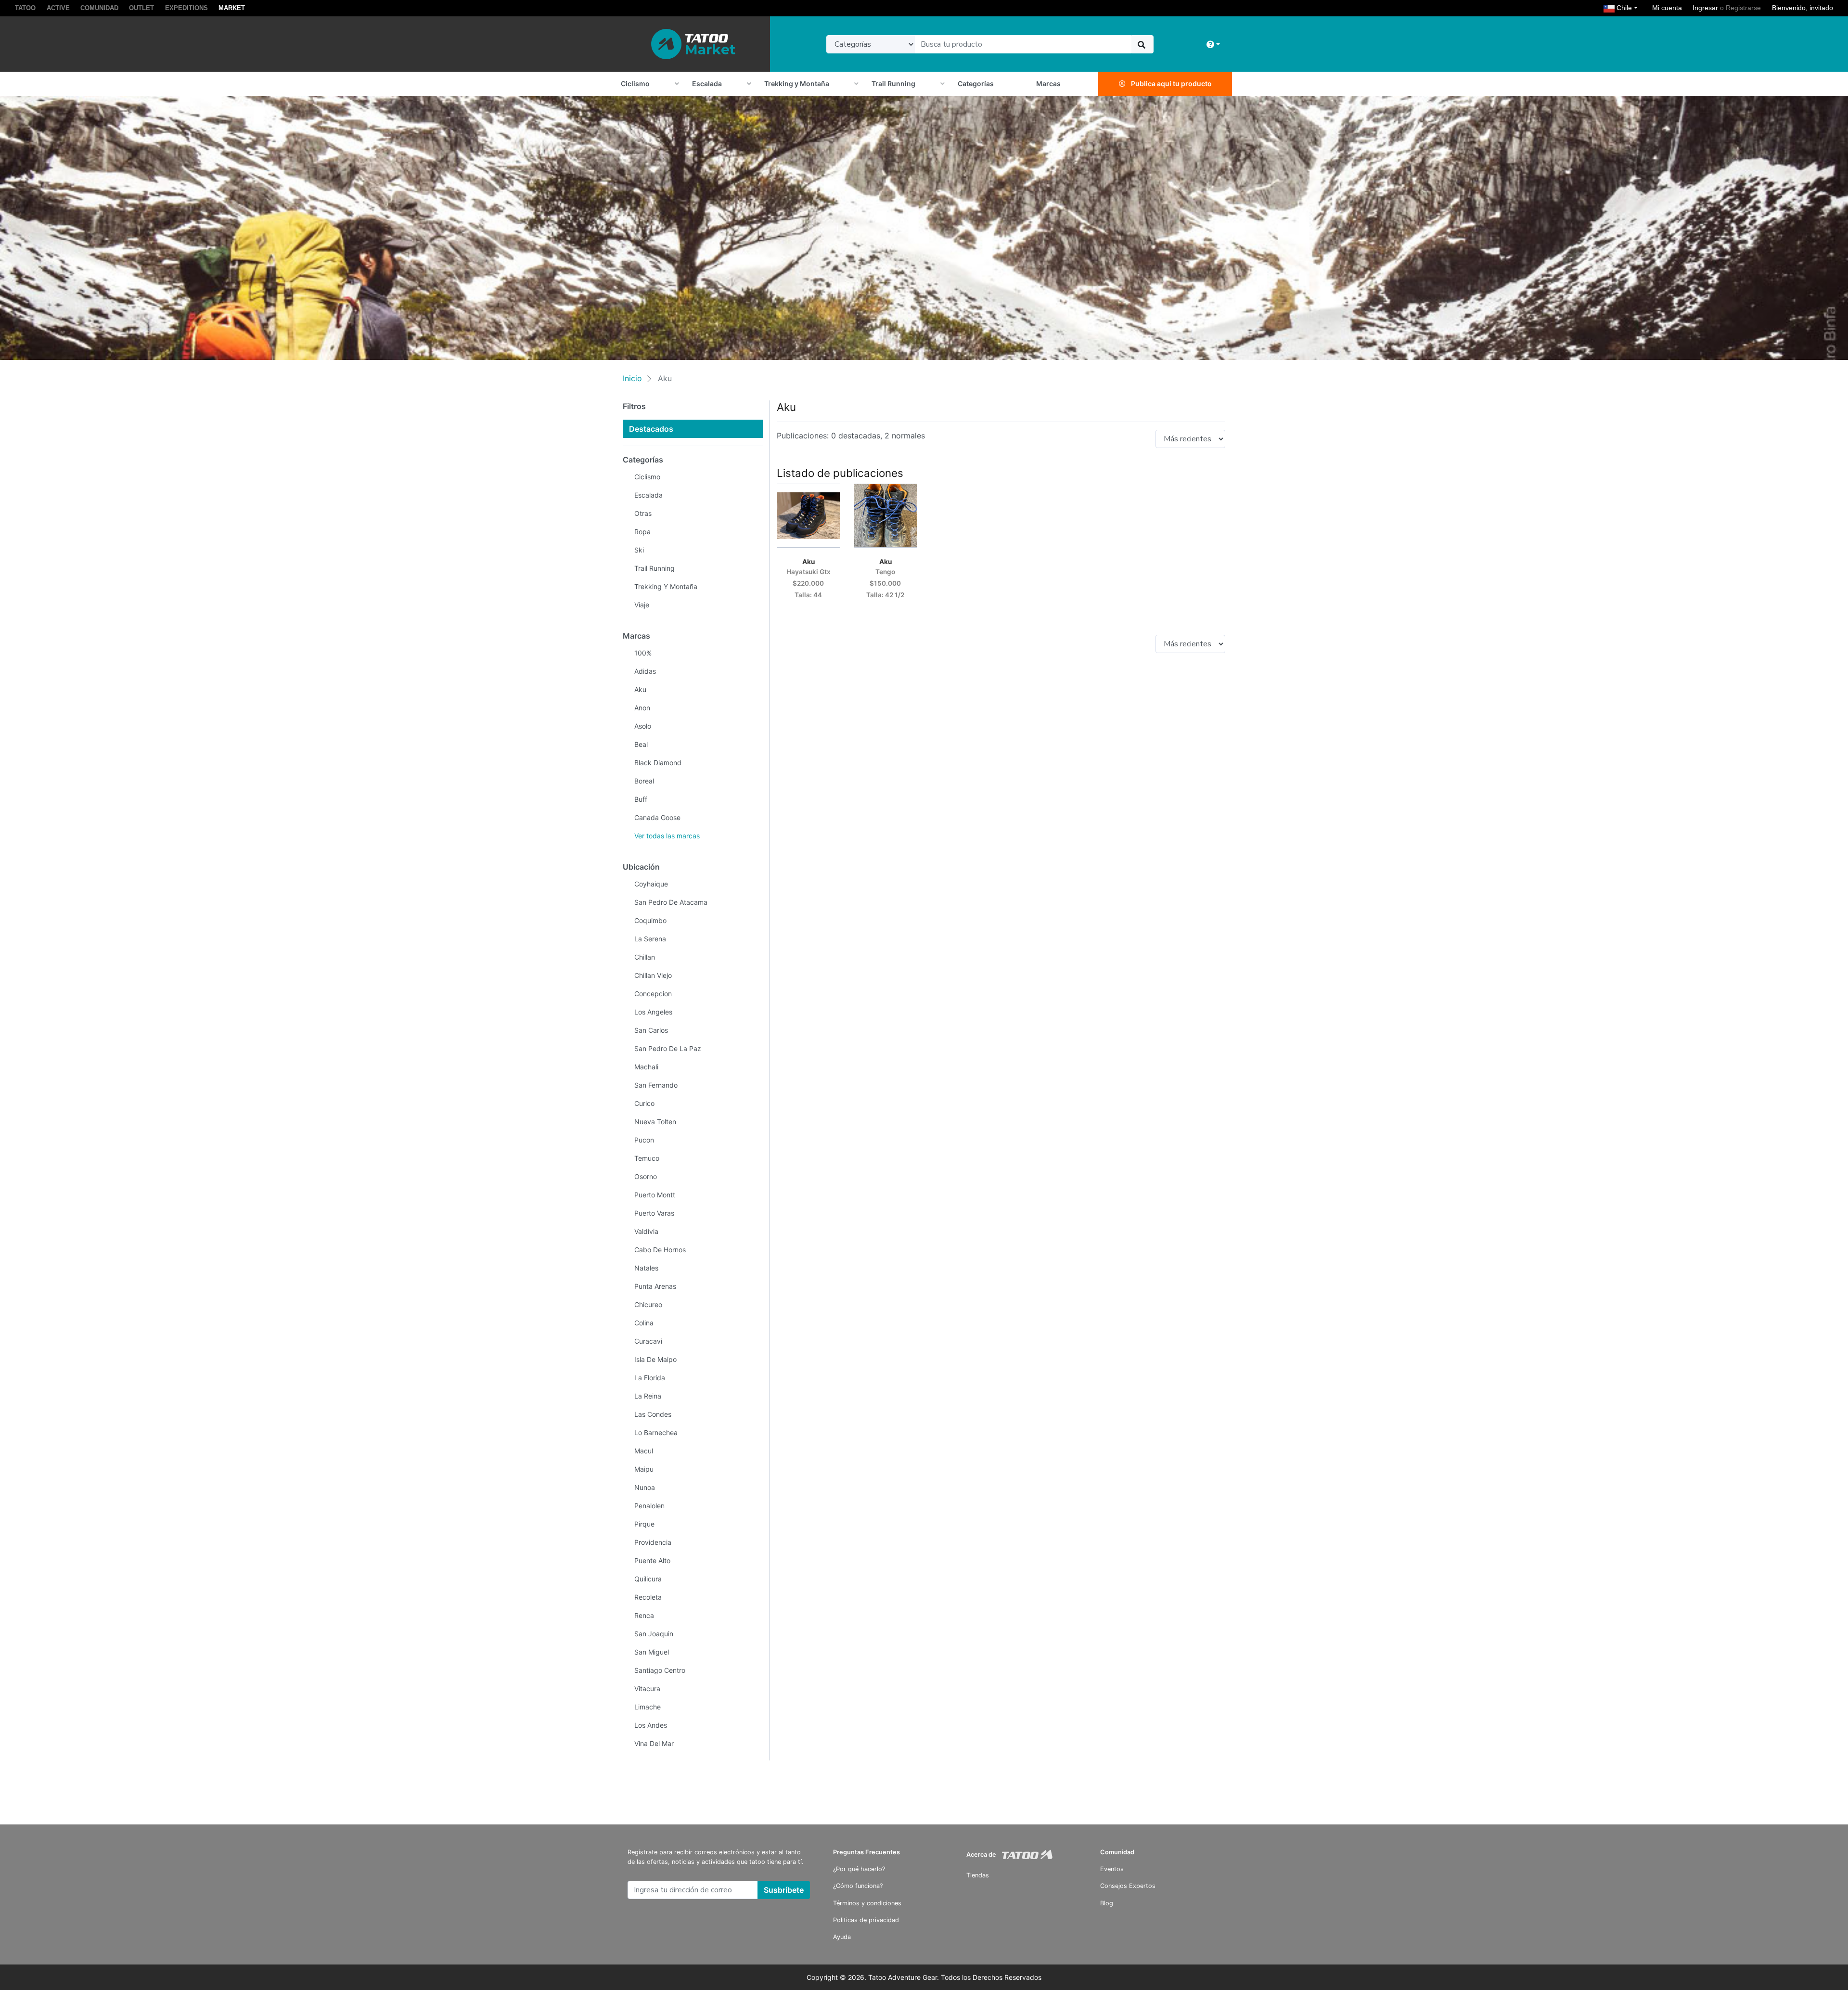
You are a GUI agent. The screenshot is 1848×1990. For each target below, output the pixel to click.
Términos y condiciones (867, 1903)
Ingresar (1705, 8)
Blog (1107, 1903)
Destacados (651, 429)
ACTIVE (58, 8)
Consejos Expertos (1128, 1886)
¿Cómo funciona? (858, 1886)
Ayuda (842, 1937)
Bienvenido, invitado (1803, 8)
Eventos (1112, 1869)
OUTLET (141, 8)
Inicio (632, 378)
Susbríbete (784, 1890)
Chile (1628, 7)
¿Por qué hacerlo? (859, 1869)
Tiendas (978, 1875)
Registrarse (1743, 8)
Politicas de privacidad (866, 1920)
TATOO (25, 8)
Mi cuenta (1667, 8)
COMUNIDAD (99, 8)
